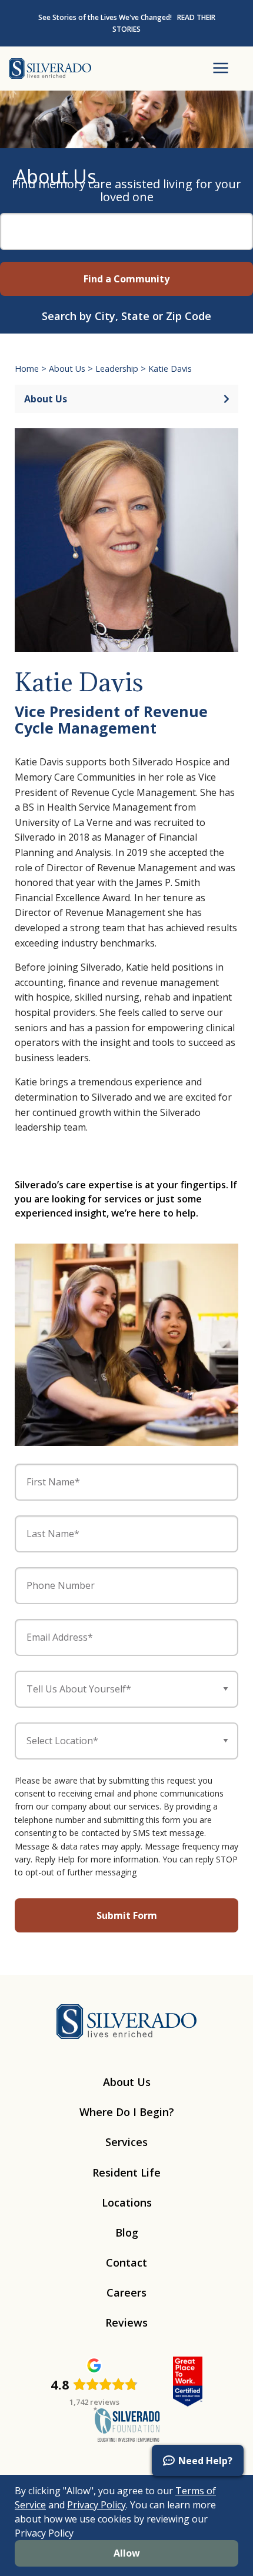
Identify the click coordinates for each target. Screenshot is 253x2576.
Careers (126, 2292)
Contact (126, 2262)
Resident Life (126, 2172)
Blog (127, 2232)
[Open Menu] (221, 69)
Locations (127, 2202)
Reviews (126, 2322)
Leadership (117, 369)
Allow (127, 2553)
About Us (67, 369)
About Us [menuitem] (46, 399)
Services (126, 2142)
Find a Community (126, 279)
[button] (198, 2460)
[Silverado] (50, 68)
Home (27, 369)
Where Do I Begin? (127, 2112)
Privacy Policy (96, 2505)
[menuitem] (24, 2470)
